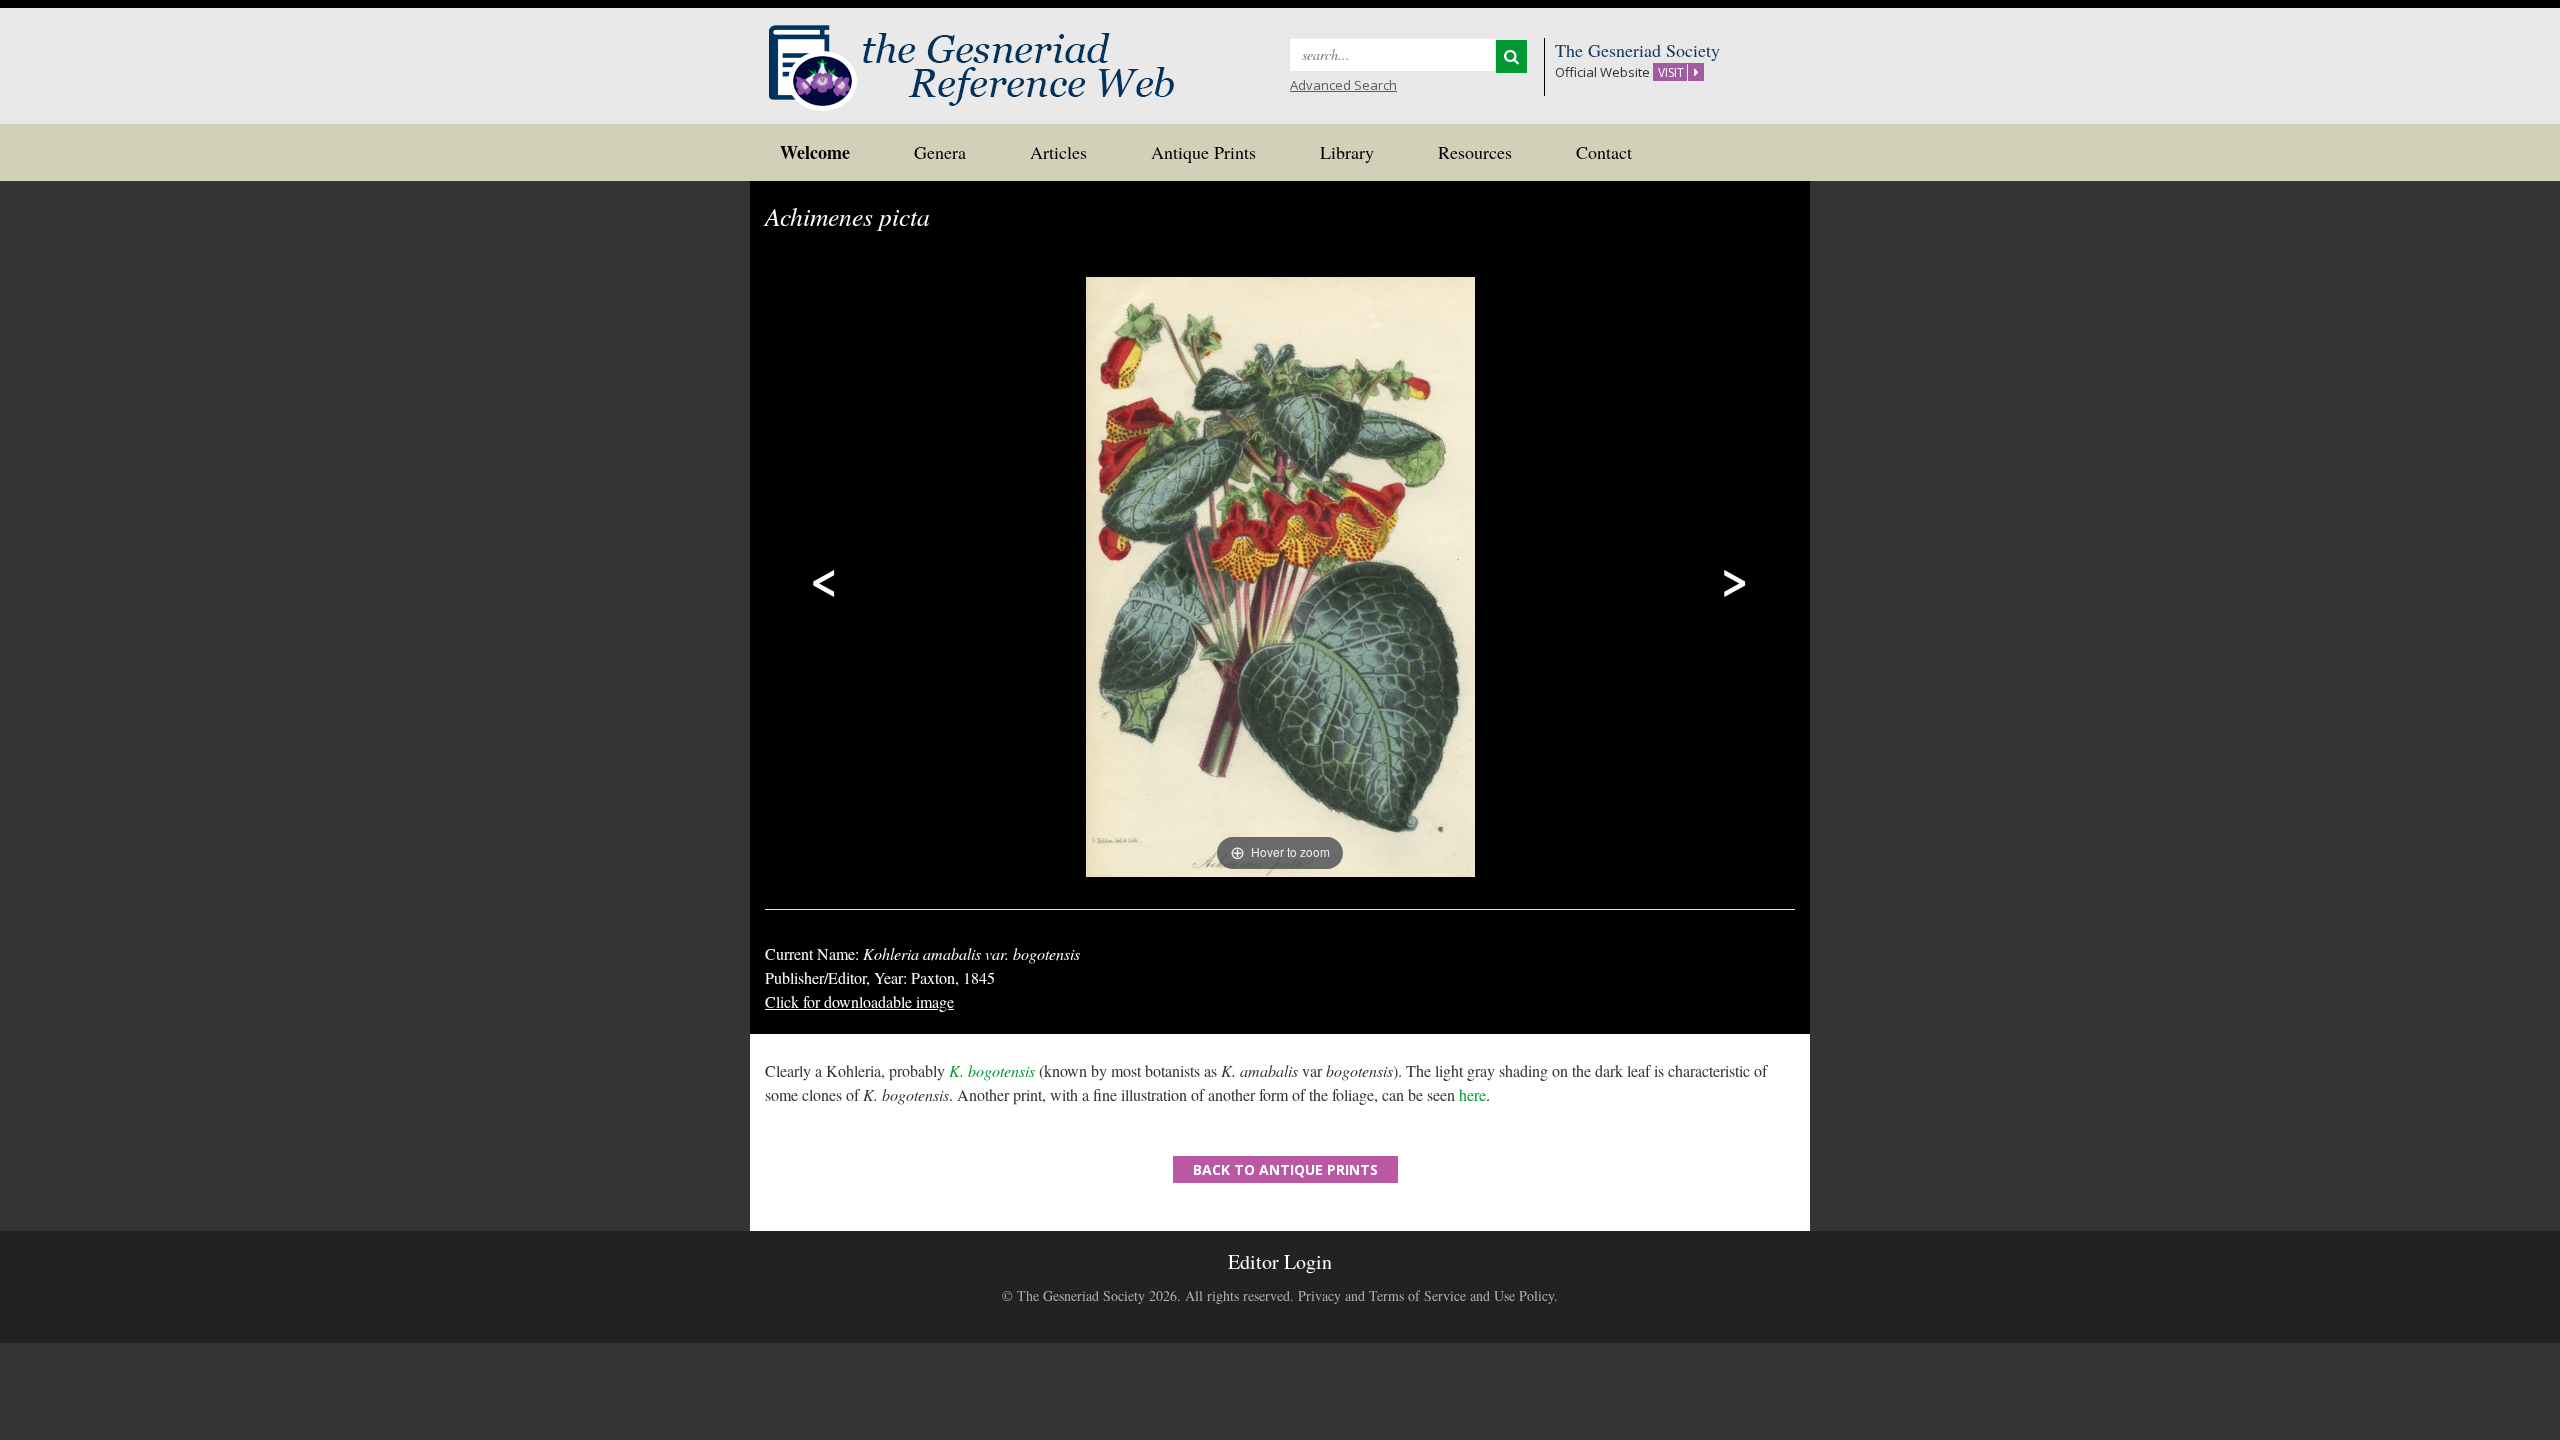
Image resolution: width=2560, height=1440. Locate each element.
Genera (940, 152)
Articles (1058, 152)
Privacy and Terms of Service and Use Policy (1426, 1295)
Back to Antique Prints (1285, 1169)
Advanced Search (1343, 85)
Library (1347, 152)
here (1472, 1094)
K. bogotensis (992, 1070)
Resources (1475, 152)
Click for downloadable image (859, 1001)
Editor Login (1280, 1261)
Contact (1604, 152)
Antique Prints (1203, 152)
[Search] (1511, 56)
